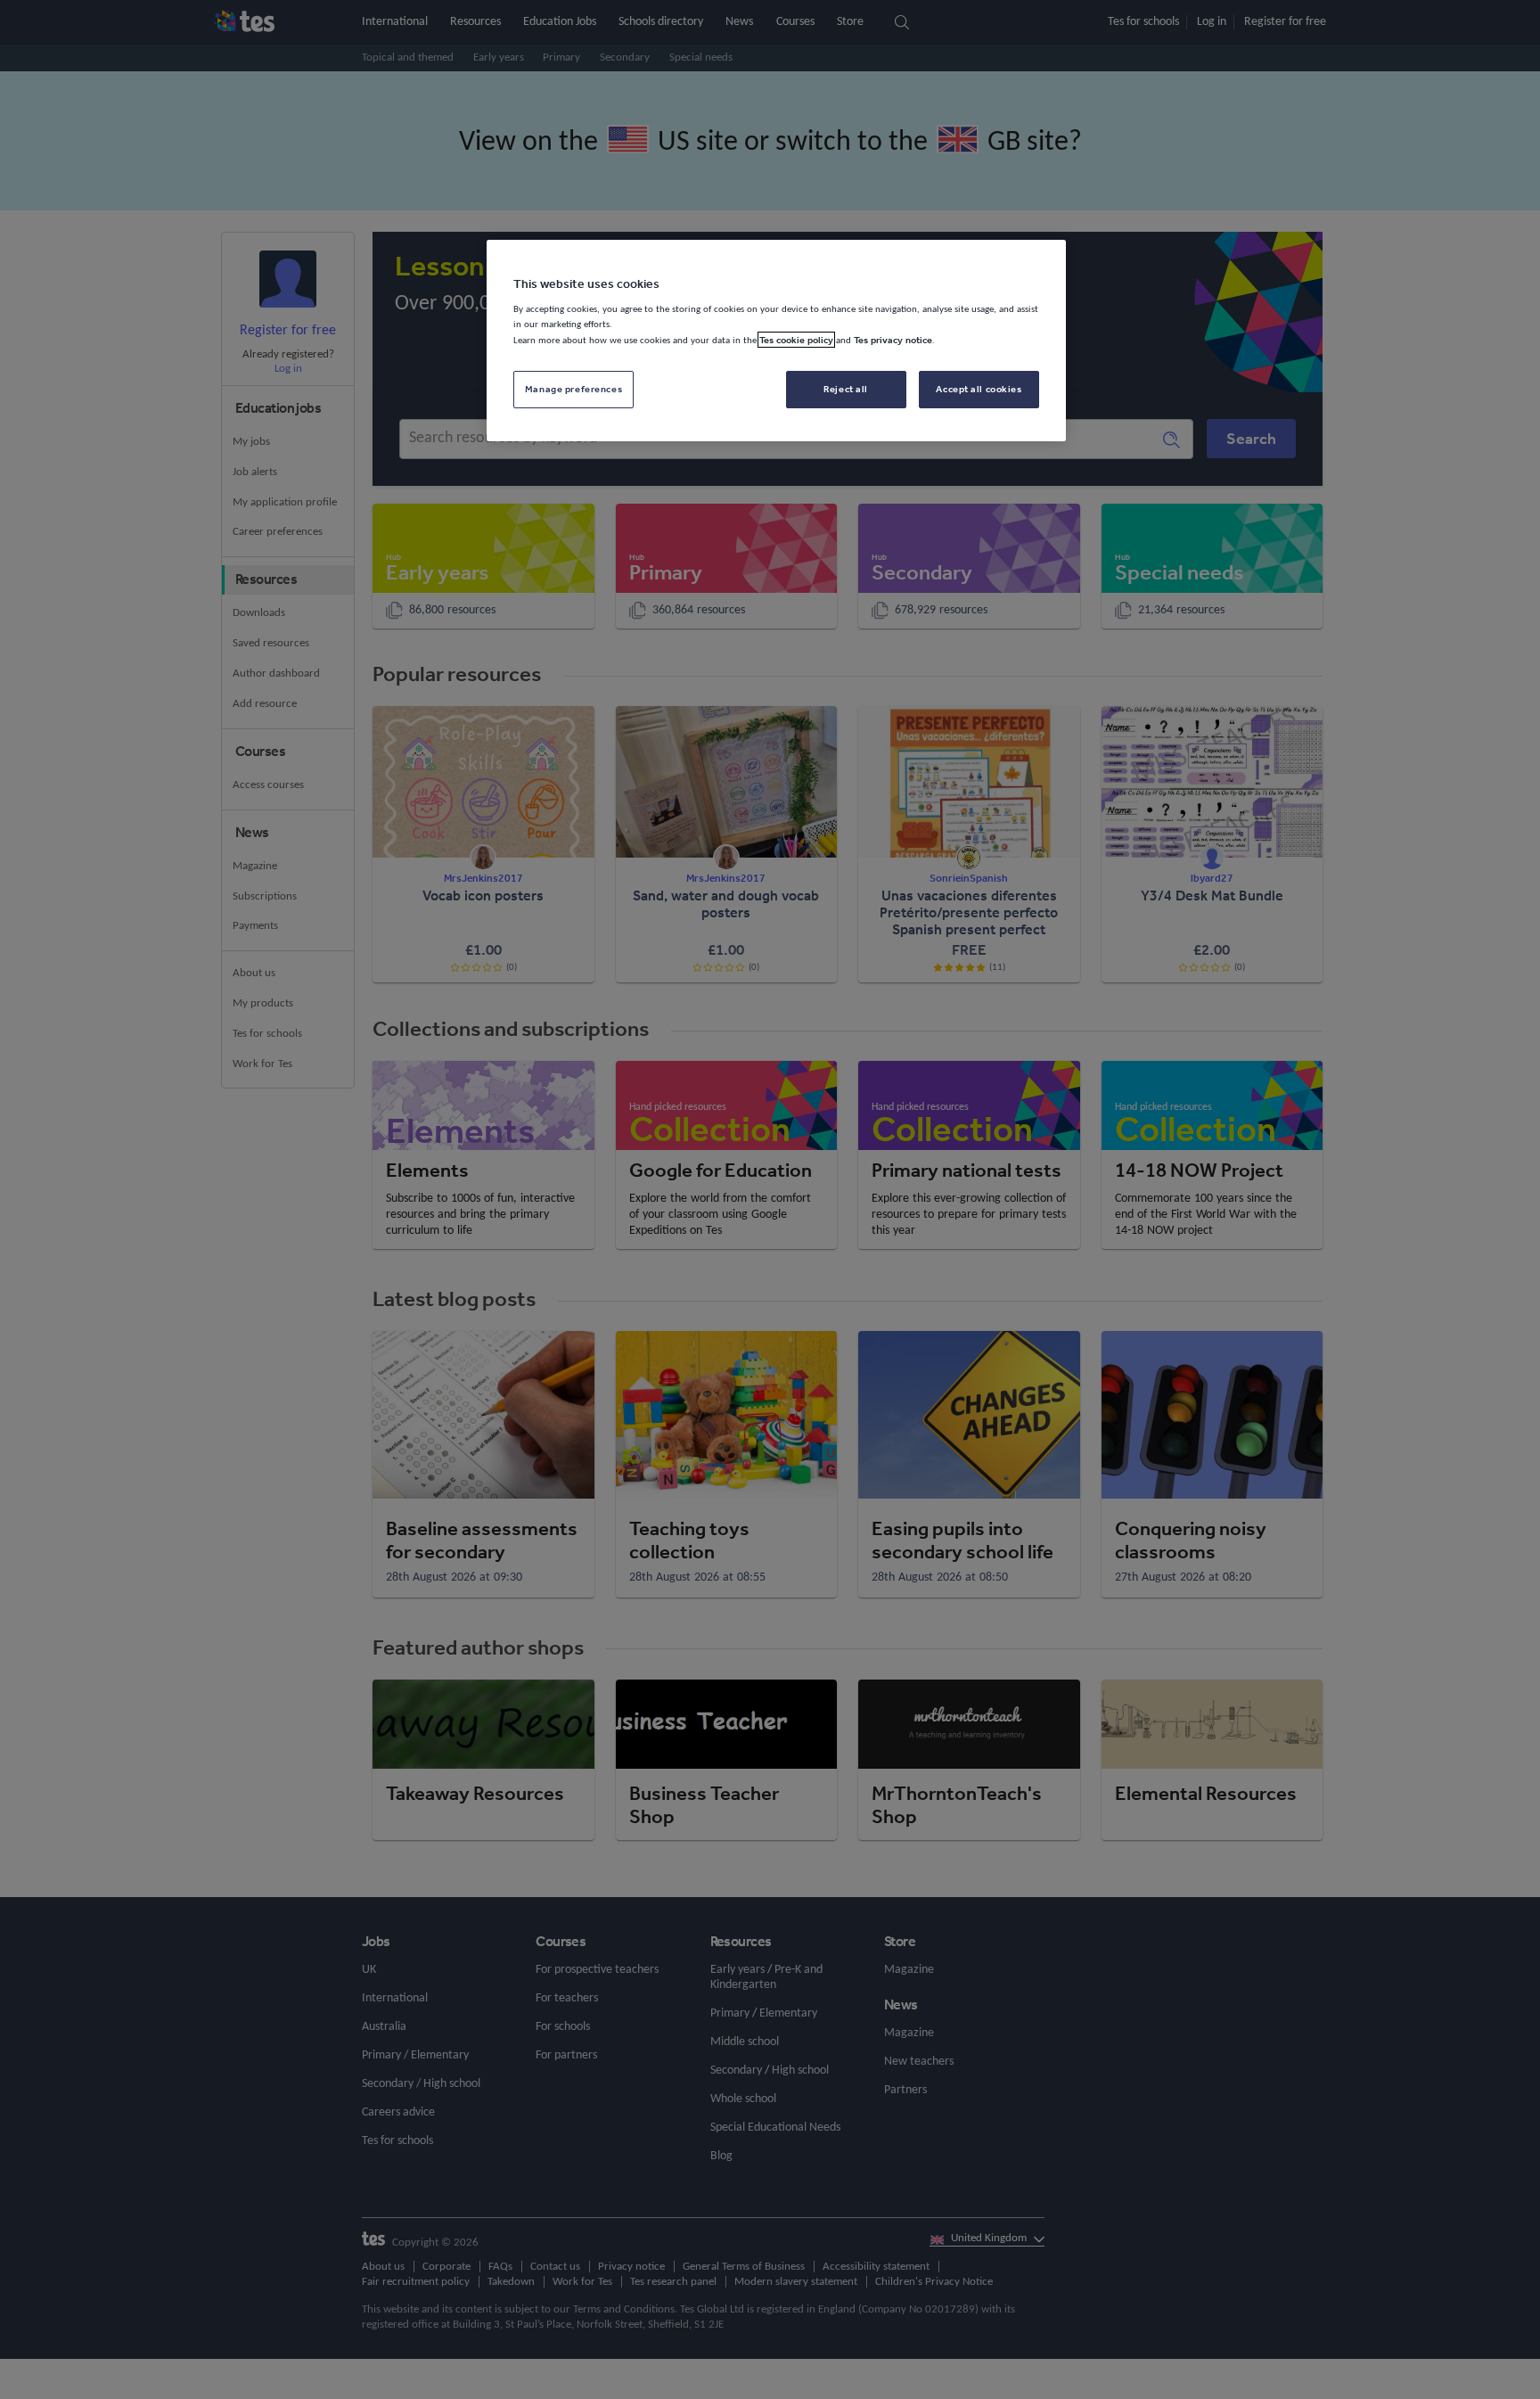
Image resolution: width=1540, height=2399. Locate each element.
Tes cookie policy (796, 340)
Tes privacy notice (893, 340)
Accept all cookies (979, 389)
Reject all (846, 389)
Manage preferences (573, 389)
